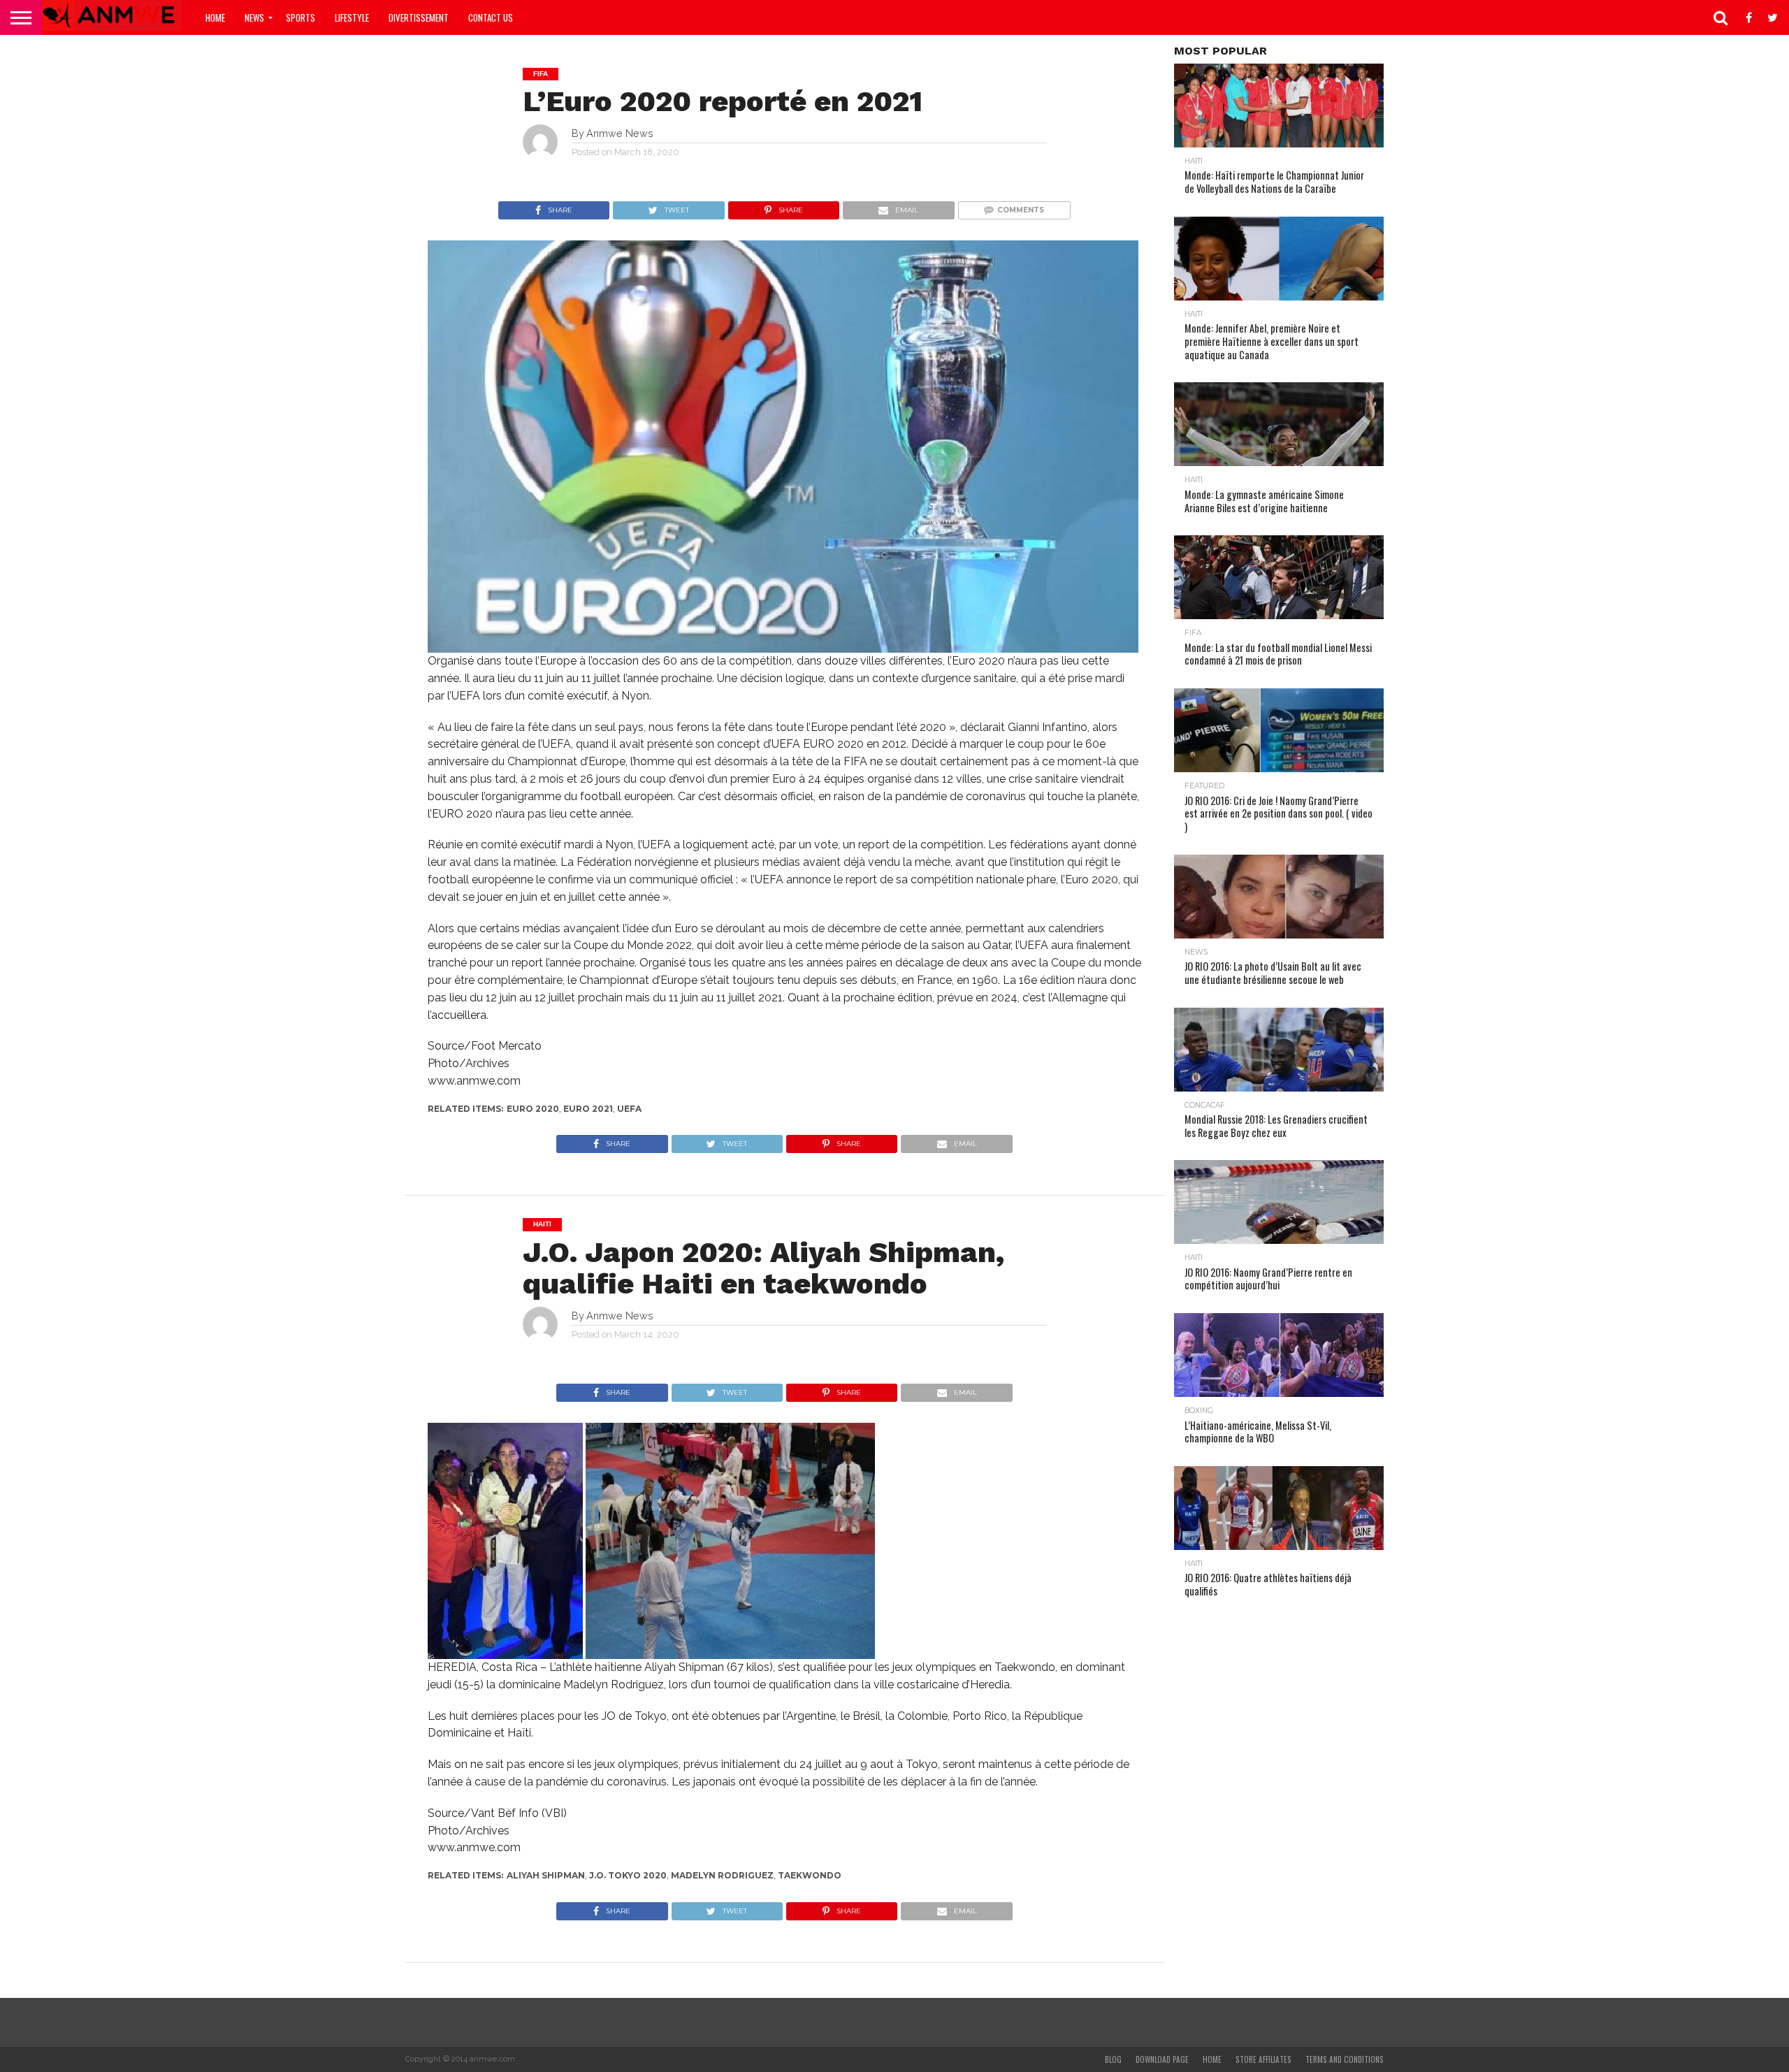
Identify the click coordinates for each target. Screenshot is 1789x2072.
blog (1113, 2059)
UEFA (629, 1109)
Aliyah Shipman (546, 1875)
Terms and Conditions (1345, 2059)
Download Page (1162, 2059)
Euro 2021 (588, 1109)
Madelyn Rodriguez (722, 1875)
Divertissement (419, 17)
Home (215, 17)
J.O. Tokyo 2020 (628, 1875)
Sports (300, 17)
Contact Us (491, 17)
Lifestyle (352, 17)
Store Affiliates (1263, 2059)
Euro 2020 (533, 1109)
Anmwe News (620, 133)
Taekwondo (810, 1875)
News (254, 17)
